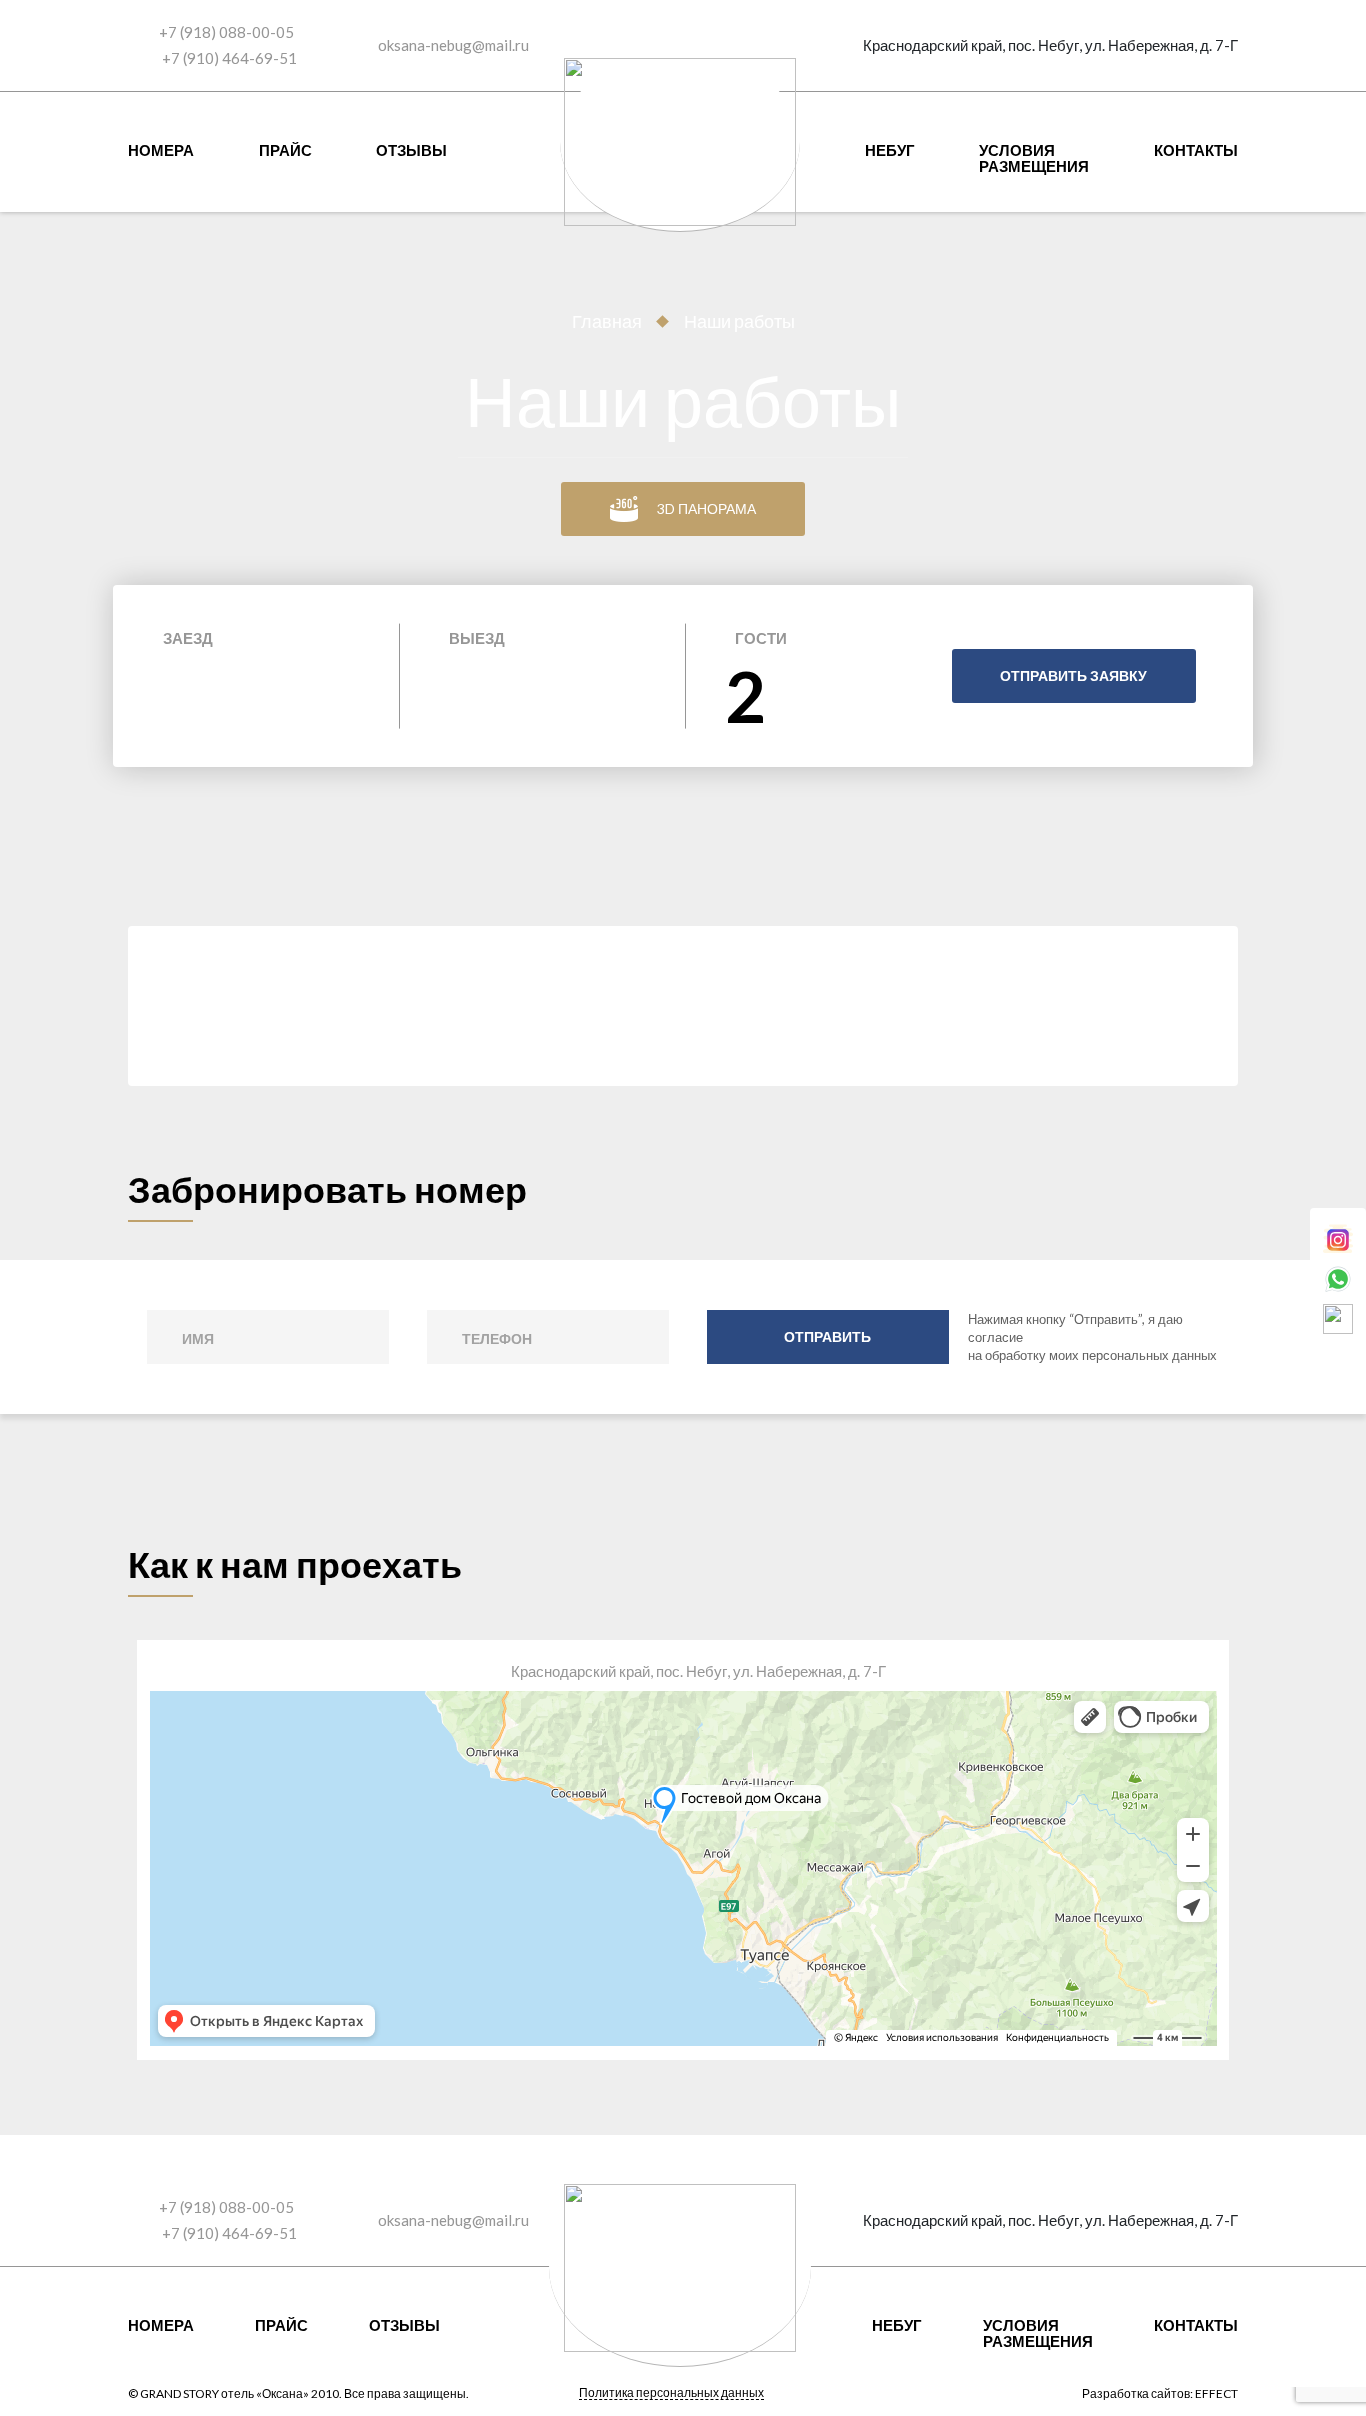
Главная (607, 321)
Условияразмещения (1034, 158)
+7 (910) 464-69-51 (228, 58)
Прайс (285, 150)
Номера (161, 150)
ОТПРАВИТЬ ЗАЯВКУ (1073, 675)
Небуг (890, 150)
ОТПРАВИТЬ (827, 1336)
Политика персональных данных (671, 2393)
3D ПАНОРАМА (706, 508)
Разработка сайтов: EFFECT (1160, 2394)
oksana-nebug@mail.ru (453, 45)
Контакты (1196, 150)
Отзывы (411, 150)
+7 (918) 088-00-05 (226, 32)
